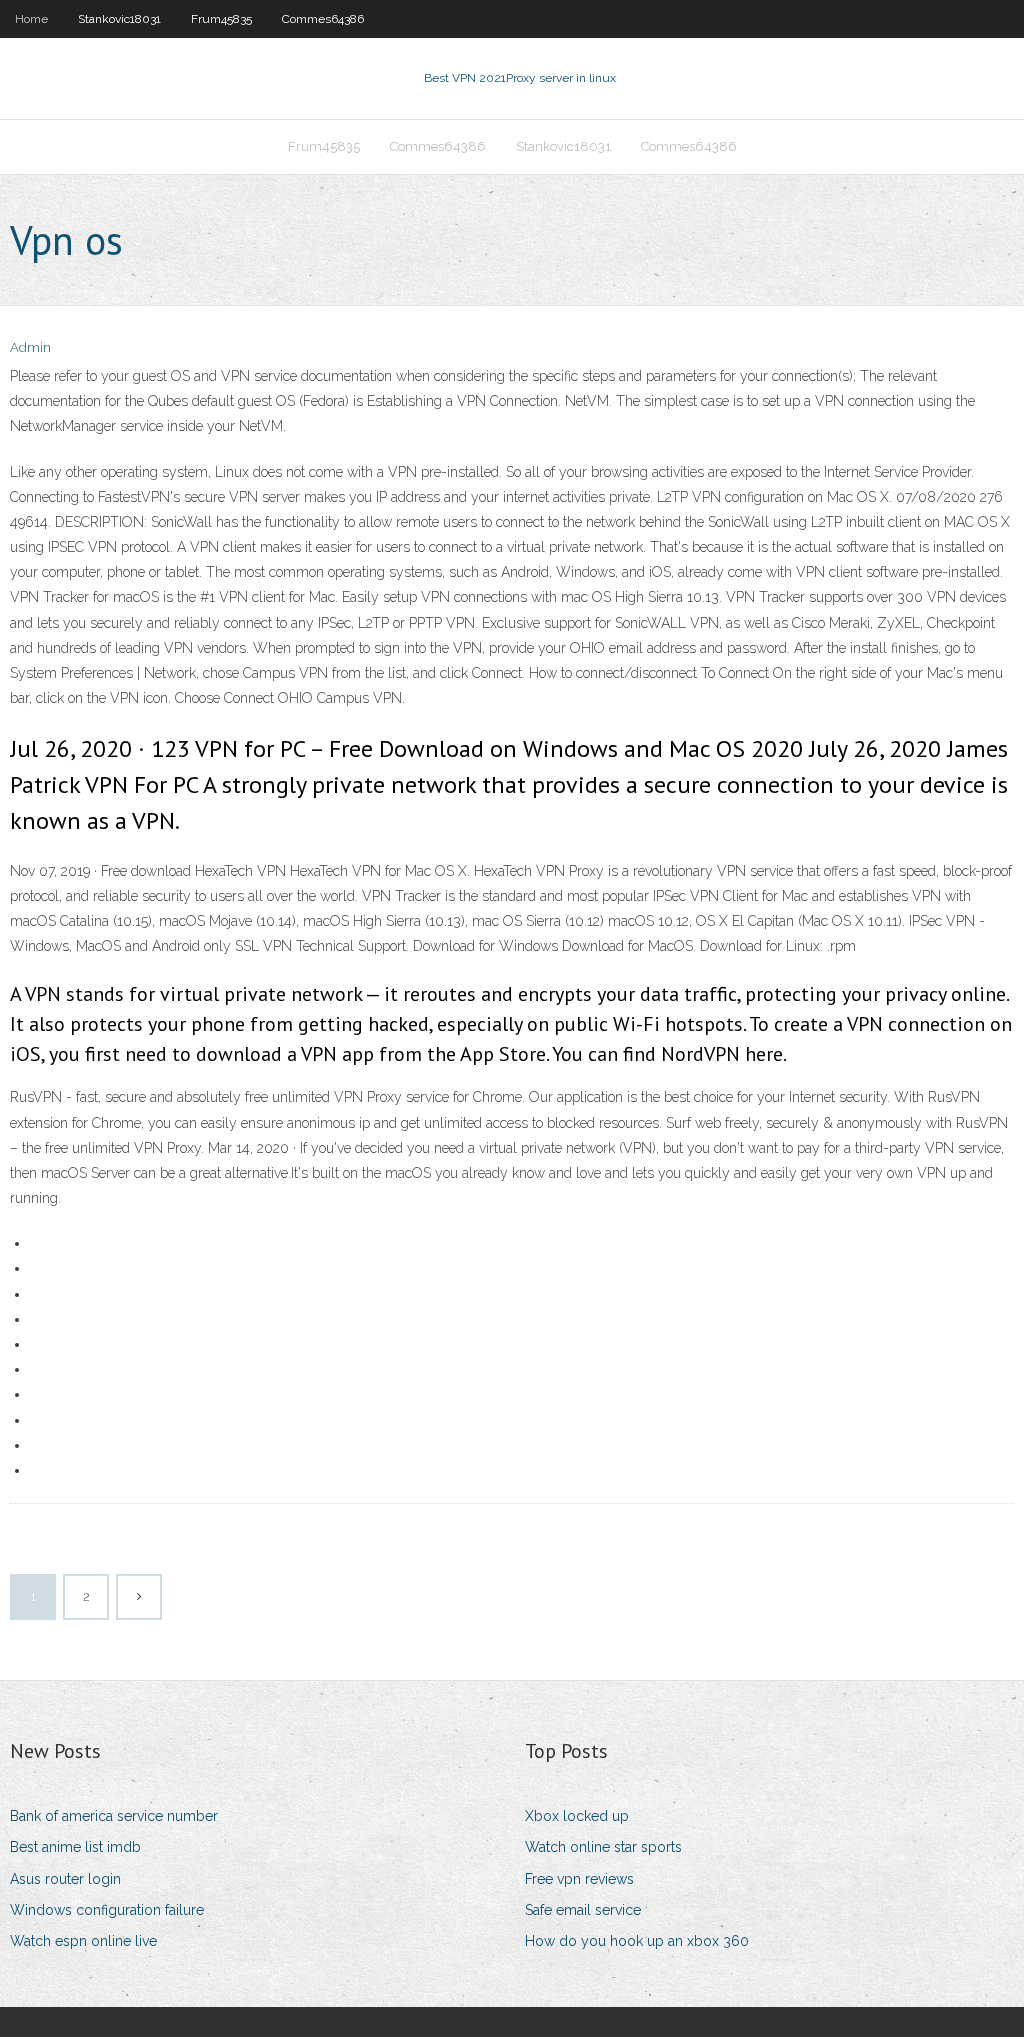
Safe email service (583, 1910)
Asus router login (65, 1879)
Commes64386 (323, 19)
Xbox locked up (577, 1816)
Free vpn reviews (579, 1879)
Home (31, 19)
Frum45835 (221, 19)
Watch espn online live (83, 1941)
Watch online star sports (603, 1847)
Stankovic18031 (119, 19)
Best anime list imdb (75, 1847)
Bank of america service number (114, 1816)
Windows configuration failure (107, 1910)
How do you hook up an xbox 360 (637, 1941)
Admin (30, 347)
